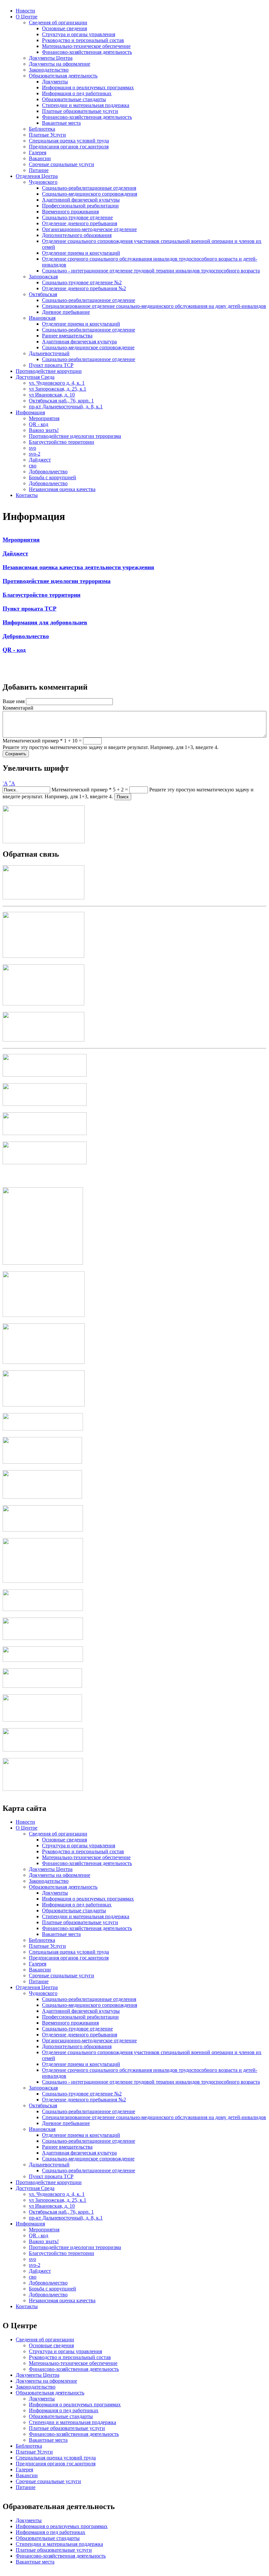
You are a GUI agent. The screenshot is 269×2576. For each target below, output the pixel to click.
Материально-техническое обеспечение (86, 46)
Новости (25, 11)
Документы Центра (51, 58)
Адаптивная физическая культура (79, 342)
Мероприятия (44, 418)
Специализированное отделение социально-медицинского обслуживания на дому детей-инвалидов (154, 306)
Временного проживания (70, 212)
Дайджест (40, 460)
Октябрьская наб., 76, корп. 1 (61, 401)
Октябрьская (43, 294)
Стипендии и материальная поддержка (86, 105)
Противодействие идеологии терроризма (75, 436)
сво (33, 466)
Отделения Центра (37, 176)
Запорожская (43, 277)
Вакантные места (61, 123)
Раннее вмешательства (67, 336)
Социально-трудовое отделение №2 (82, 282)
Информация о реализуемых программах (88, 87)
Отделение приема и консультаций (81, 253)
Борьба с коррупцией (52, 477)
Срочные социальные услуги (62, 164)
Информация (30, 412)
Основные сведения (64, 28)
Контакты (27, 495)
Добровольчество (48, 472)
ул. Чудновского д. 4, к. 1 (57, 383)
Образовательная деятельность (63, 76)
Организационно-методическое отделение (89, 229)
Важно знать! (44, 430)
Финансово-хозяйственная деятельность (87, 52)
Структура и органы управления (79, 34)
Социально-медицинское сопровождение (88, 347)
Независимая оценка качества (62, 489)
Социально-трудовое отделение (77, 217)
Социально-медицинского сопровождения (90, 194)
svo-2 (35, 454)
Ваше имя (14, 701)
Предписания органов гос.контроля (69, 147)
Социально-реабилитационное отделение (89, 300)
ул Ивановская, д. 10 (52, 395)
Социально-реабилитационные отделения (89, 188)
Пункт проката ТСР (51, 365)
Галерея (38, 152)
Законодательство (49, 70)
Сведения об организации (58, 22)
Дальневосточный (49, 353)
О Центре (27, 17)
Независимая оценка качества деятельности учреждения (78, 567)
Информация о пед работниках (77, 93)
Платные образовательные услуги (80, 111)
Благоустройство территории (62, 442)
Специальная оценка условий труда (69, 141)
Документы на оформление (60, 64)
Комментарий (18, 708)
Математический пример (33, 741)
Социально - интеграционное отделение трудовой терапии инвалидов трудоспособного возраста (151, 271)
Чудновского (43, 182)
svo (32, 448)
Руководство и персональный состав (83, 40)
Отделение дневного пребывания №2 (84, 288)
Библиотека (42, 129)
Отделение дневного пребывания (80, 223)
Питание (39, 170)
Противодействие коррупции (49, 371)
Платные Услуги (47, 135)
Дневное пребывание (66, 312)
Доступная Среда (35, 377)
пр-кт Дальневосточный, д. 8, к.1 (66, 407)
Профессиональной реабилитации (80, 206)
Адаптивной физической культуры (81, 200)
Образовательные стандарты (74, 99)
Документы (55, 82)
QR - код (39, 424)
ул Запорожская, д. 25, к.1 (58, 389)
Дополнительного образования (77, 235)
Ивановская (42, 318)
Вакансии (40, 158)
